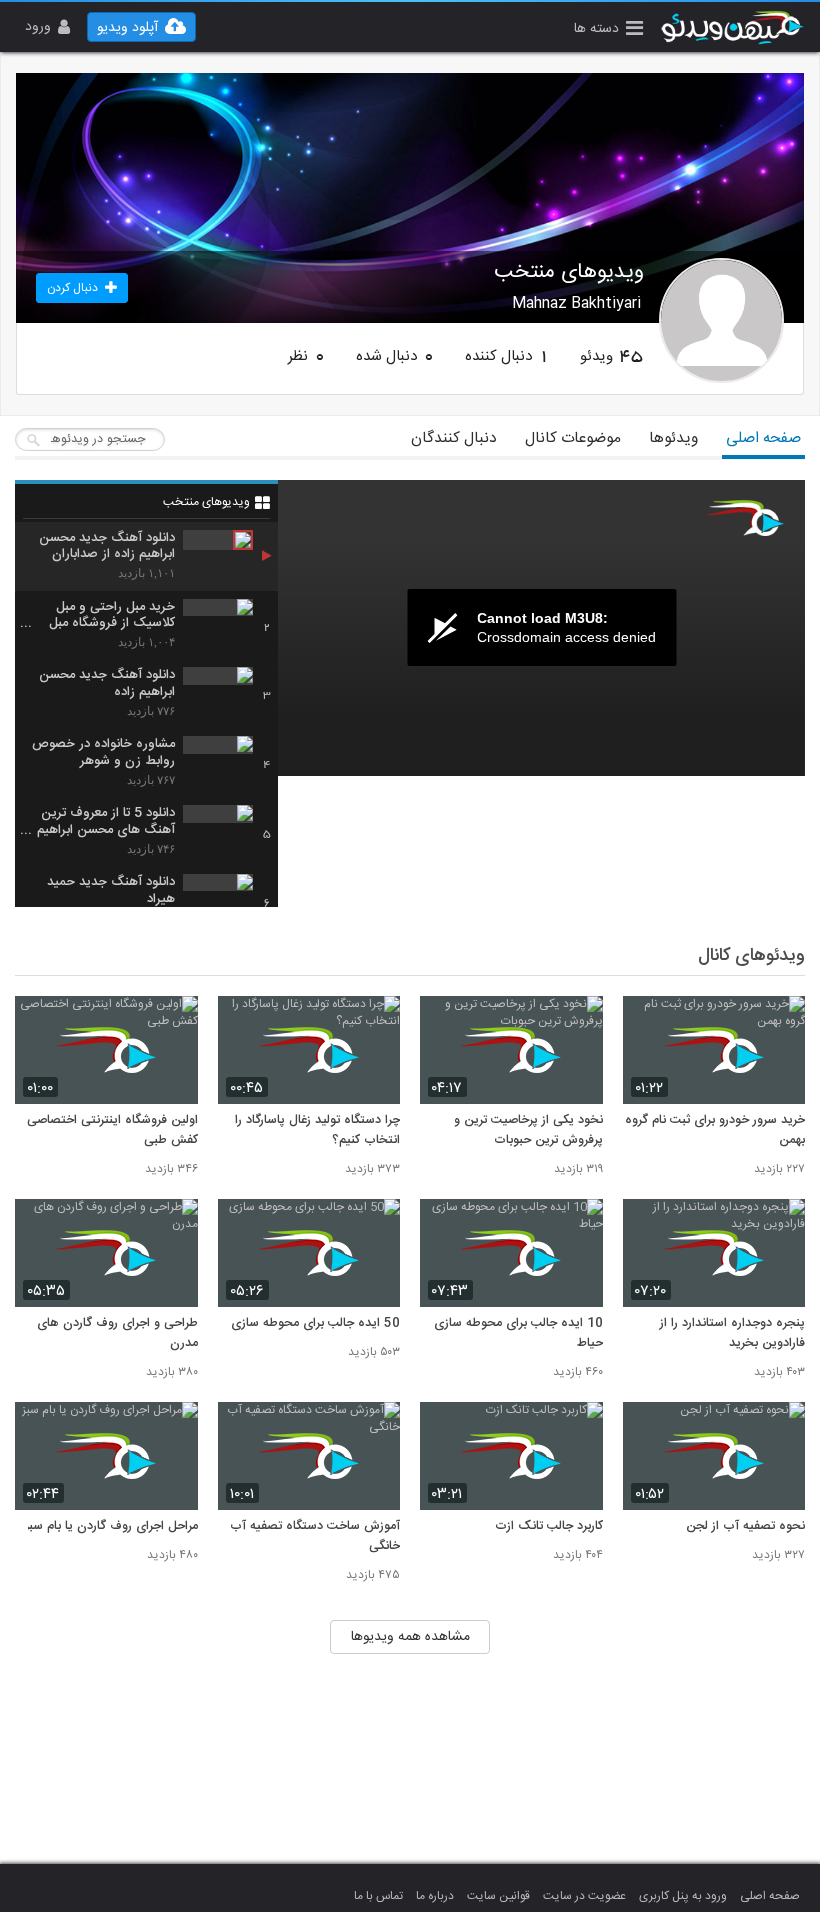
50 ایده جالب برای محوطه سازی (315, 1324)
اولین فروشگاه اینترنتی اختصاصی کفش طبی (112, 1131)
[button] (608, 30)
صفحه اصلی (763, 438)
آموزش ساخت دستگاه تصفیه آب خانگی (315, 1537)
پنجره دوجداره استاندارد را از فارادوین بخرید (732, 1334)
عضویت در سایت (584, 1896)
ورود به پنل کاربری (683, 1896)
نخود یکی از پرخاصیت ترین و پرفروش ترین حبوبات (528, 1131)
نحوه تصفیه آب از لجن (745, 1527)
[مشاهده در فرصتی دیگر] (780, 1022)
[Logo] (745, 518)
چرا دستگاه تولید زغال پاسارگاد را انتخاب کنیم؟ (317, 1131)
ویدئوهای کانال (751, 956)
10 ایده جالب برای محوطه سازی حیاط (518, 1334)
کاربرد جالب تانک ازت (549, 1527)
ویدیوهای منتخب (206, 502)
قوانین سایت (498, 1896)
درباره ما (435, 1896)
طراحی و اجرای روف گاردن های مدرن (117, 1334)
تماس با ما (378, 1896)
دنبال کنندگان (454, 438)
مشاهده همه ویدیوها (410, 1637)
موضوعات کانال (573, 438)
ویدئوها (673, 438)
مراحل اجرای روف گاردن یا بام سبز (111, 1527)
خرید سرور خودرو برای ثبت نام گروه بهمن (715, 1131)
